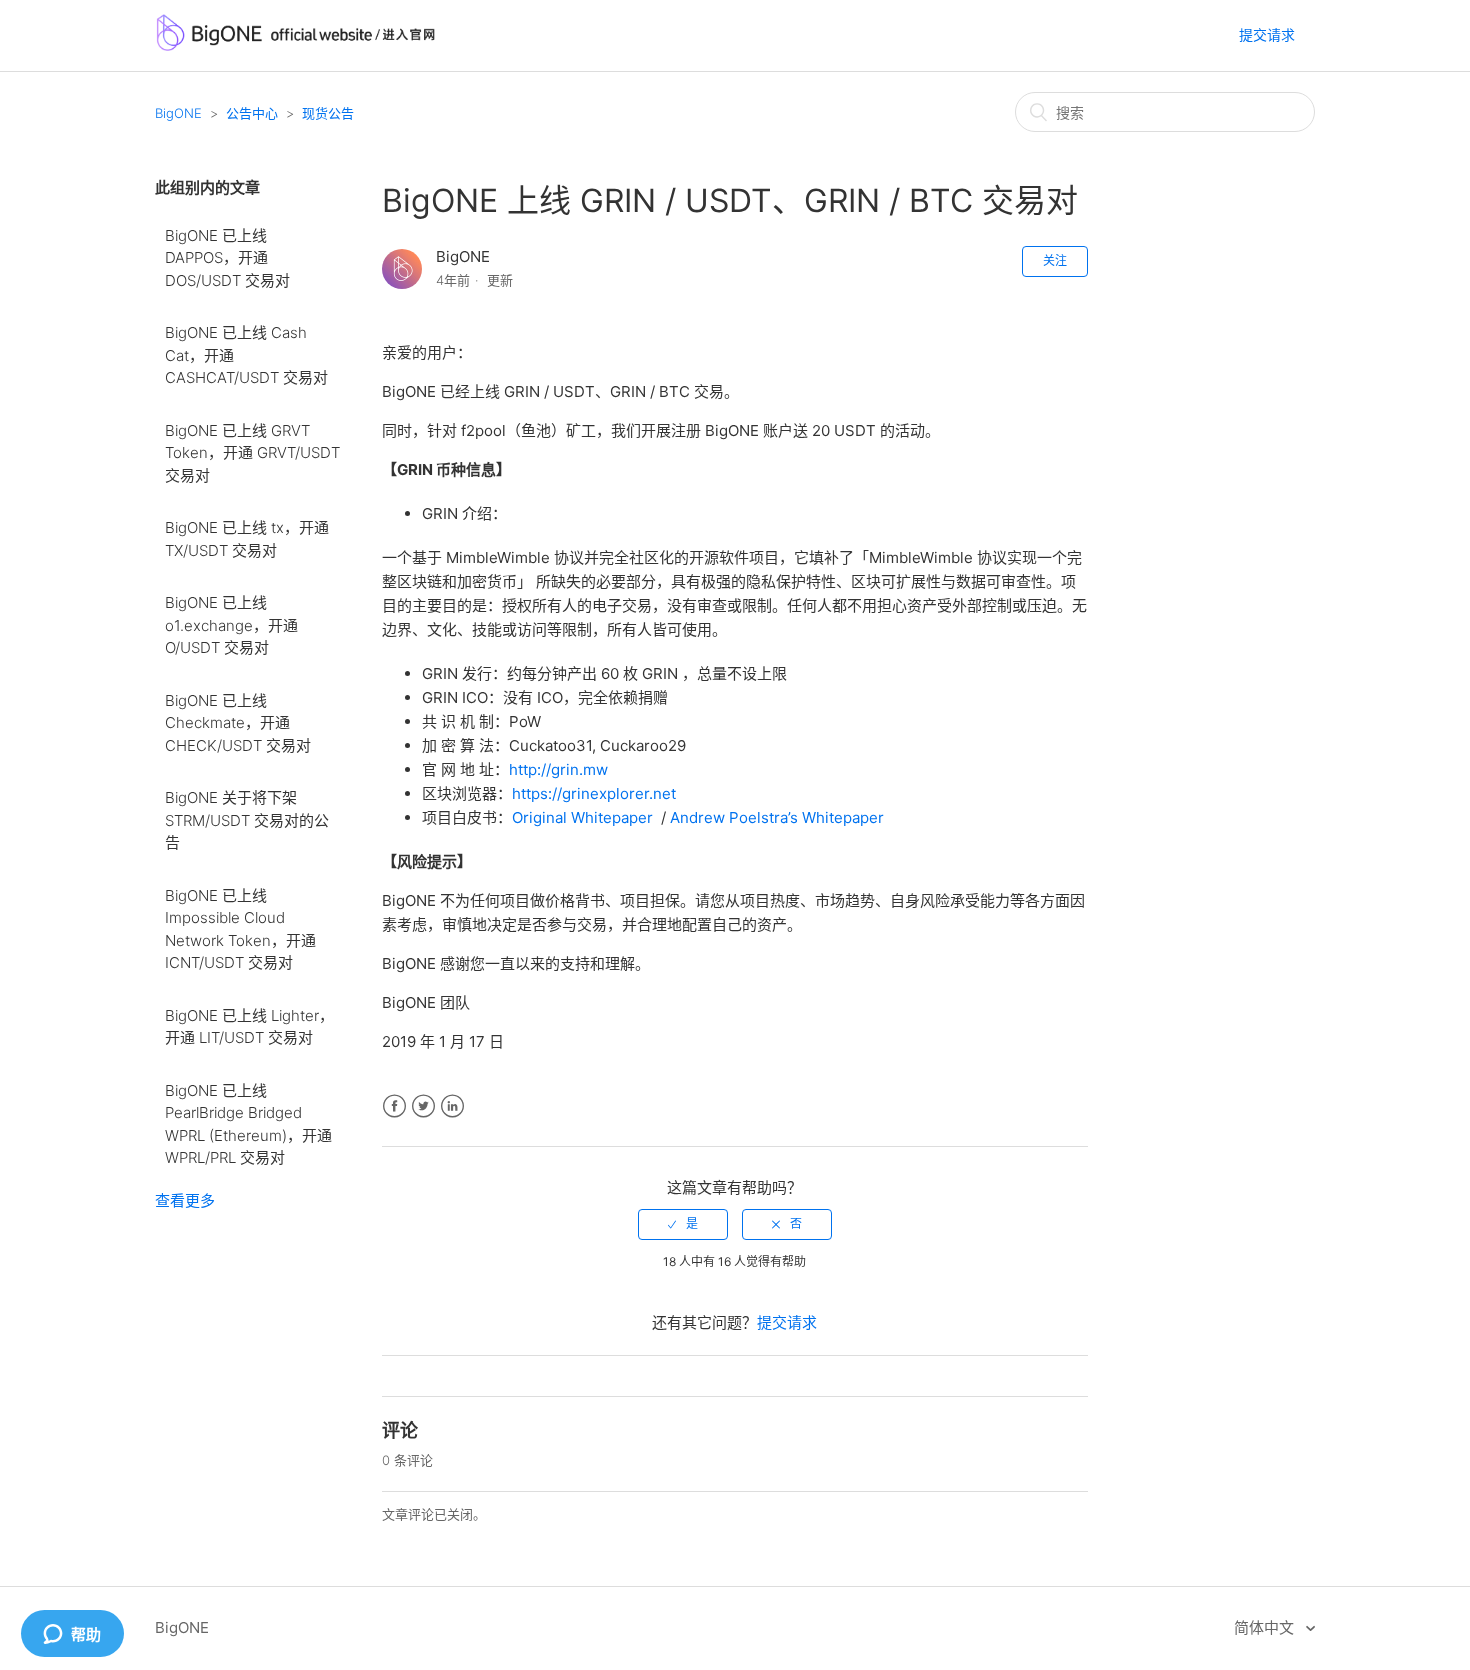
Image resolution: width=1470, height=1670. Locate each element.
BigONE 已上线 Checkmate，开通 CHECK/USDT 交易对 (238, 723)
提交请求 (1267, 34)
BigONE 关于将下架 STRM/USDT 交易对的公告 (247, 820)
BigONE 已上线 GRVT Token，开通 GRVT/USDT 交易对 (252, 453)
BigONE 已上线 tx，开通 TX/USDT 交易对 (247, 539)
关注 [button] (1055, 260)
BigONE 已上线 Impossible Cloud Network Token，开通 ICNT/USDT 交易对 (240, 929)
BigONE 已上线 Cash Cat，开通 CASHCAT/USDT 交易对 (246, 355)
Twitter (423, 1106)
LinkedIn (452, 1106)
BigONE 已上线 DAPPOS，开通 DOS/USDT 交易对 (227, 258)
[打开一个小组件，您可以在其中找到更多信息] (72, 1635)
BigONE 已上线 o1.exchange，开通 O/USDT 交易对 (231, 625)
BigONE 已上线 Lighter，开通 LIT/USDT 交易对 (249, 1027)
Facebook (394, 1106)
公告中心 (252, 113)
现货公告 (328, 113)
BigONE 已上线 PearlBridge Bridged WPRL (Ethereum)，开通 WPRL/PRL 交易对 (248, 1124)
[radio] (683, 1224)
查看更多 (185, 1200)
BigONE (178, 113)
